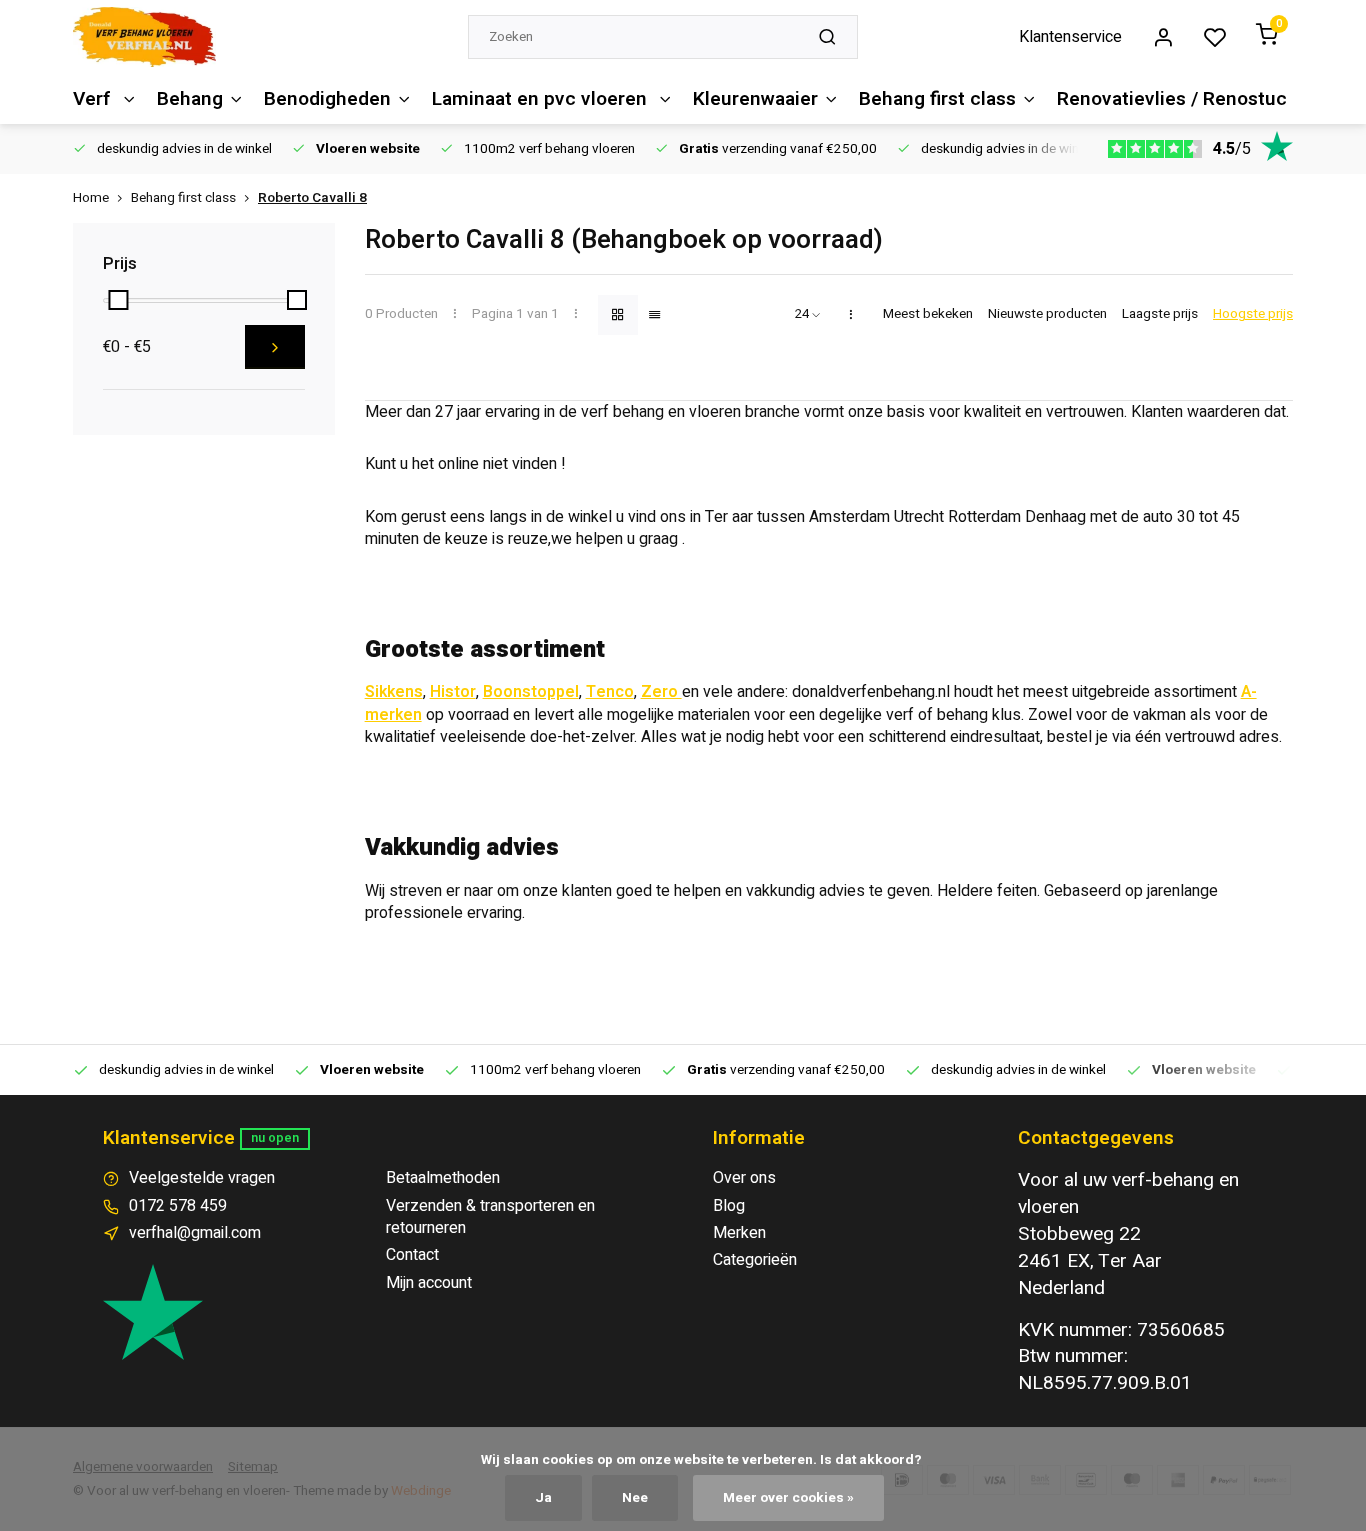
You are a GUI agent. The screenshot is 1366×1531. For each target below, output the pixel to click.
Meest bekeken (928, 314)
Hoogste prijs (1253, 314)
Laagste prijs (1160, 314)
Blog (729, 1206)
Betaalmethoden (443, 1178)
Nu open (275, 1138)
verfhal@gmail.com (195, 1233)
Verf (94, 99)
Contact (412, 1255)
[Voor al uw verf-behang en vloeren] (144, 37)
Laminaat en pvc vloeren (542, 99)
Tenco (610, 692)
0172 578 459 (178, 1206)
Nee (635, 1498)
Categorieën (755, 1260)
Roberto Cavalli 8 (312, 198)
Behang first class (937, 99)
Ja (543, 1498)
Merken (739, 1233)
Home (91, 198)
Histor (453, 692)
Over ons (744, 1178)
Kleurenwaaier (755, 99)
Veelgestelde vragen (202, 1178)
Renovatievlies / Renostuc (1172, 99)
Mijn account (429, 1283)
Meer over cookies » (788, 1498)
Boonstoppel (531, 692)
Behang (190, 99)
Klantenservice (1070, 37)
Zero (661, 692)
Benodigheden (327, 99)
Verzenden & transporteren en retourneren (490, 1217)
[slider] (118, 300)
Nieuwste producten (1047, 314)
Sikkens (394, 692)
